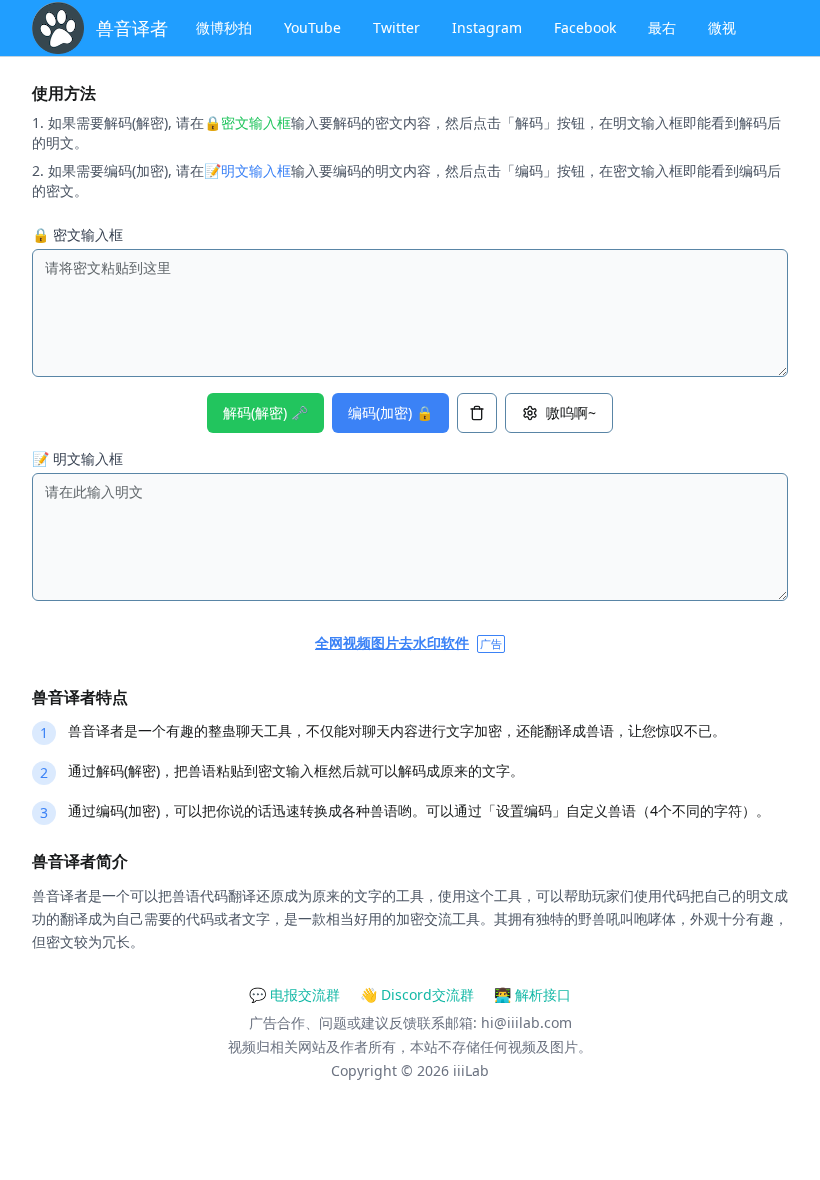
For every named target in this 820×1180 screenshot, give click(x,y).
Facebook (585, 27)
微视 (722, 27)
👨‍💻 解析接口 (532, 994)
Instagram (487, 27)
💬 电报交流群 (294, 994)
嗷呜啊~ (571, 412)
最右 (662, 27)
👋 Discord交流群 (417, 994)
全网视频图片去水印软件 (392, 642)
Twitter (396, 27)
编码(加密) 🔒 (390, 412)
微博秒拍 (224, 27)
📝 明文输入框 (77, 458)
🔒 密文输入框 (77, 234)
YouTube (312, 27)
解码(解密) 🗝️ (265, 412)
